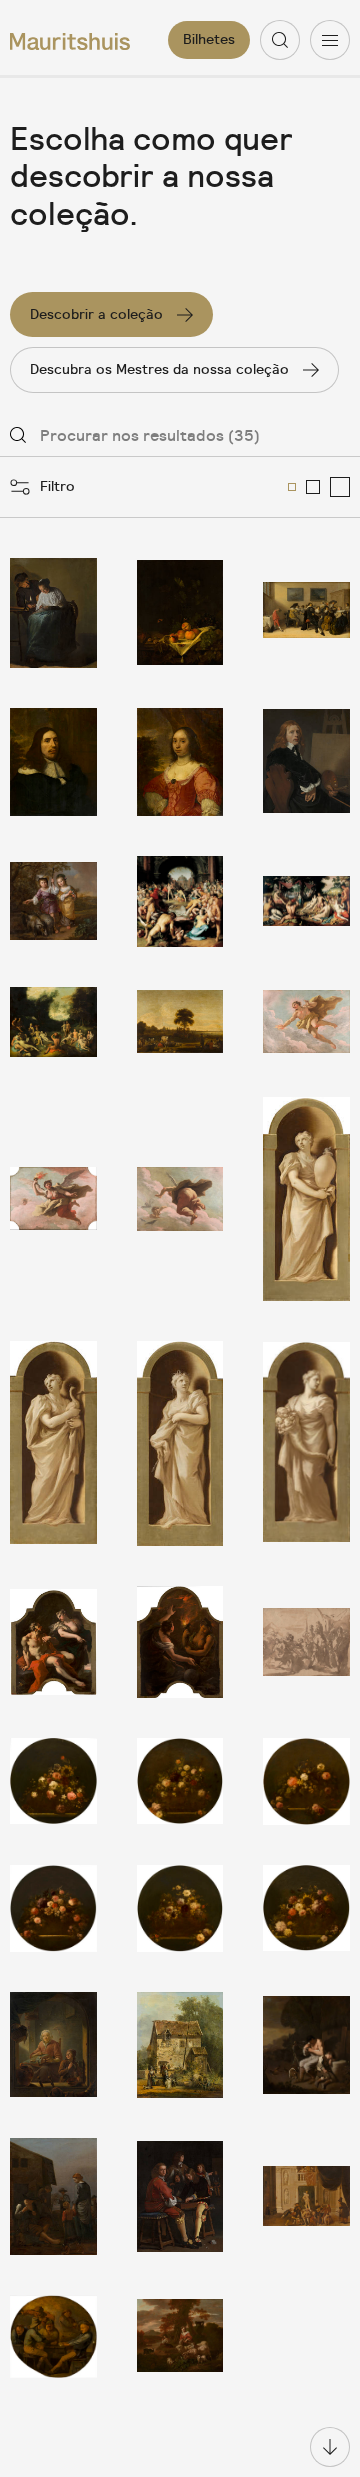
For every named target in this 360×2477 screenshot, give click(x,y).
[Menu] (330, 40)
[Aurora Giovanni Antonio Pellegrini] (53, 1199)
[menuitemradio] (292, 487)
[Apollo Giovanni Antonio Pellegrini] (306, 1022)
